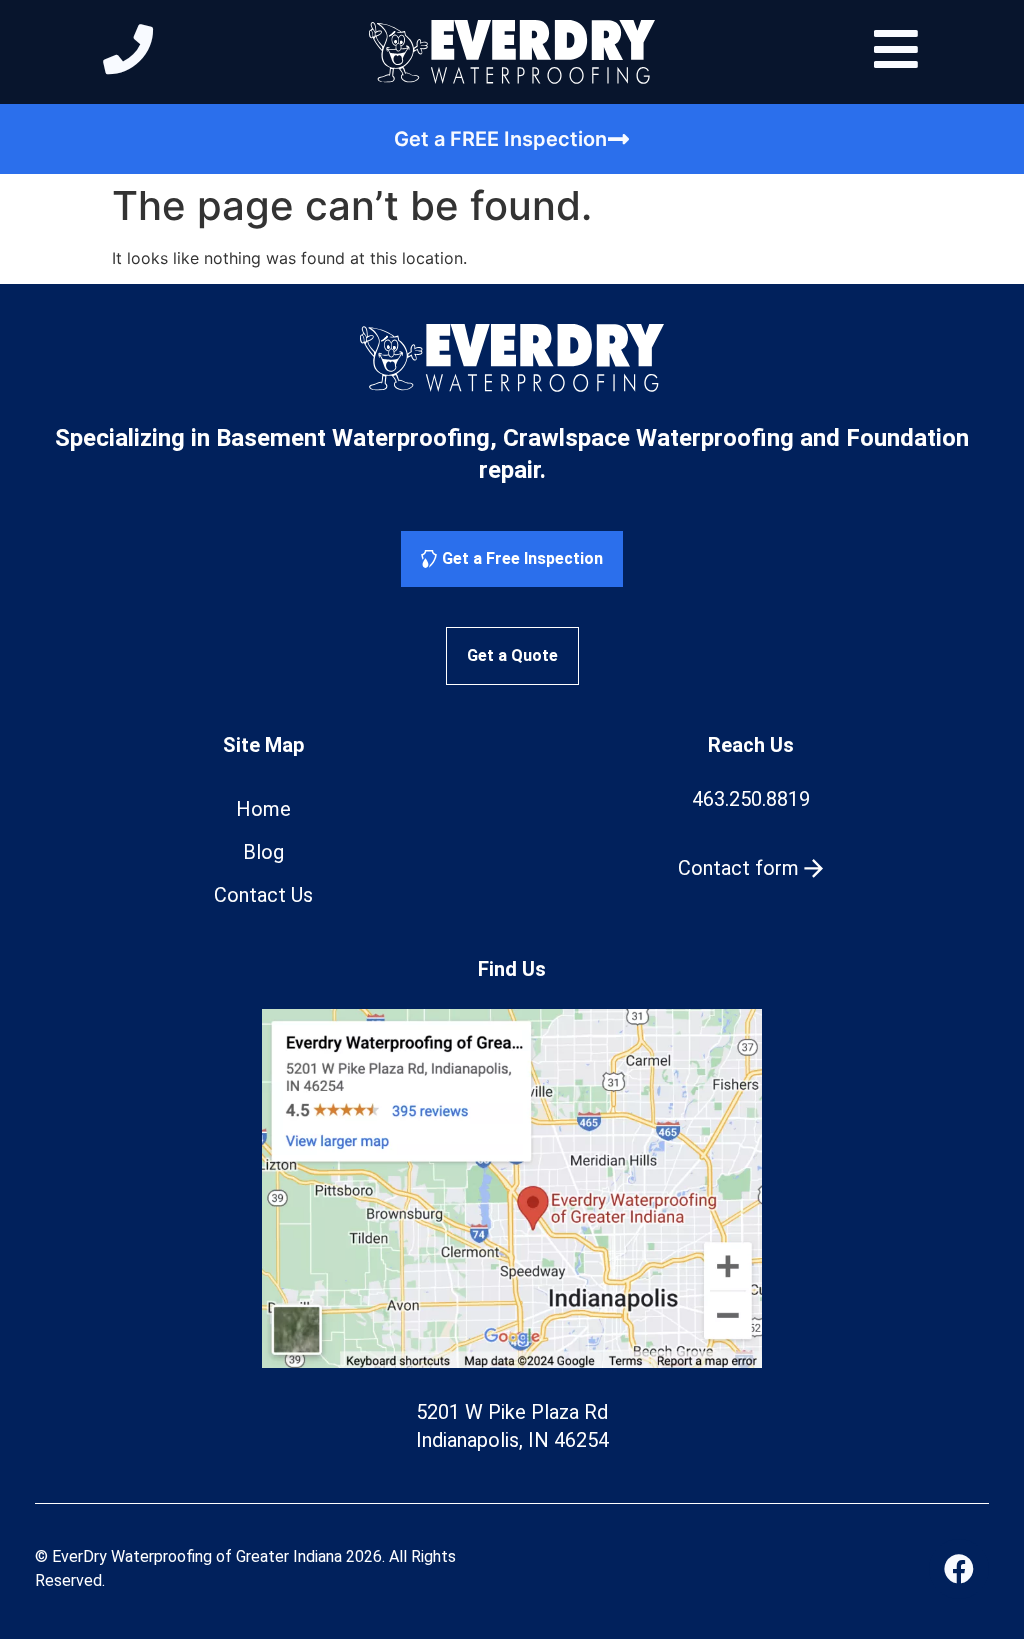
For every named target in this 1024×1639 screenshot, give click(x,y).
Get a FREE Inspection (500, 139)
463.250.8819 (751, 799)
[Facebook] (959, 1569)
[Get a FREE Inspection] (619, 139)
